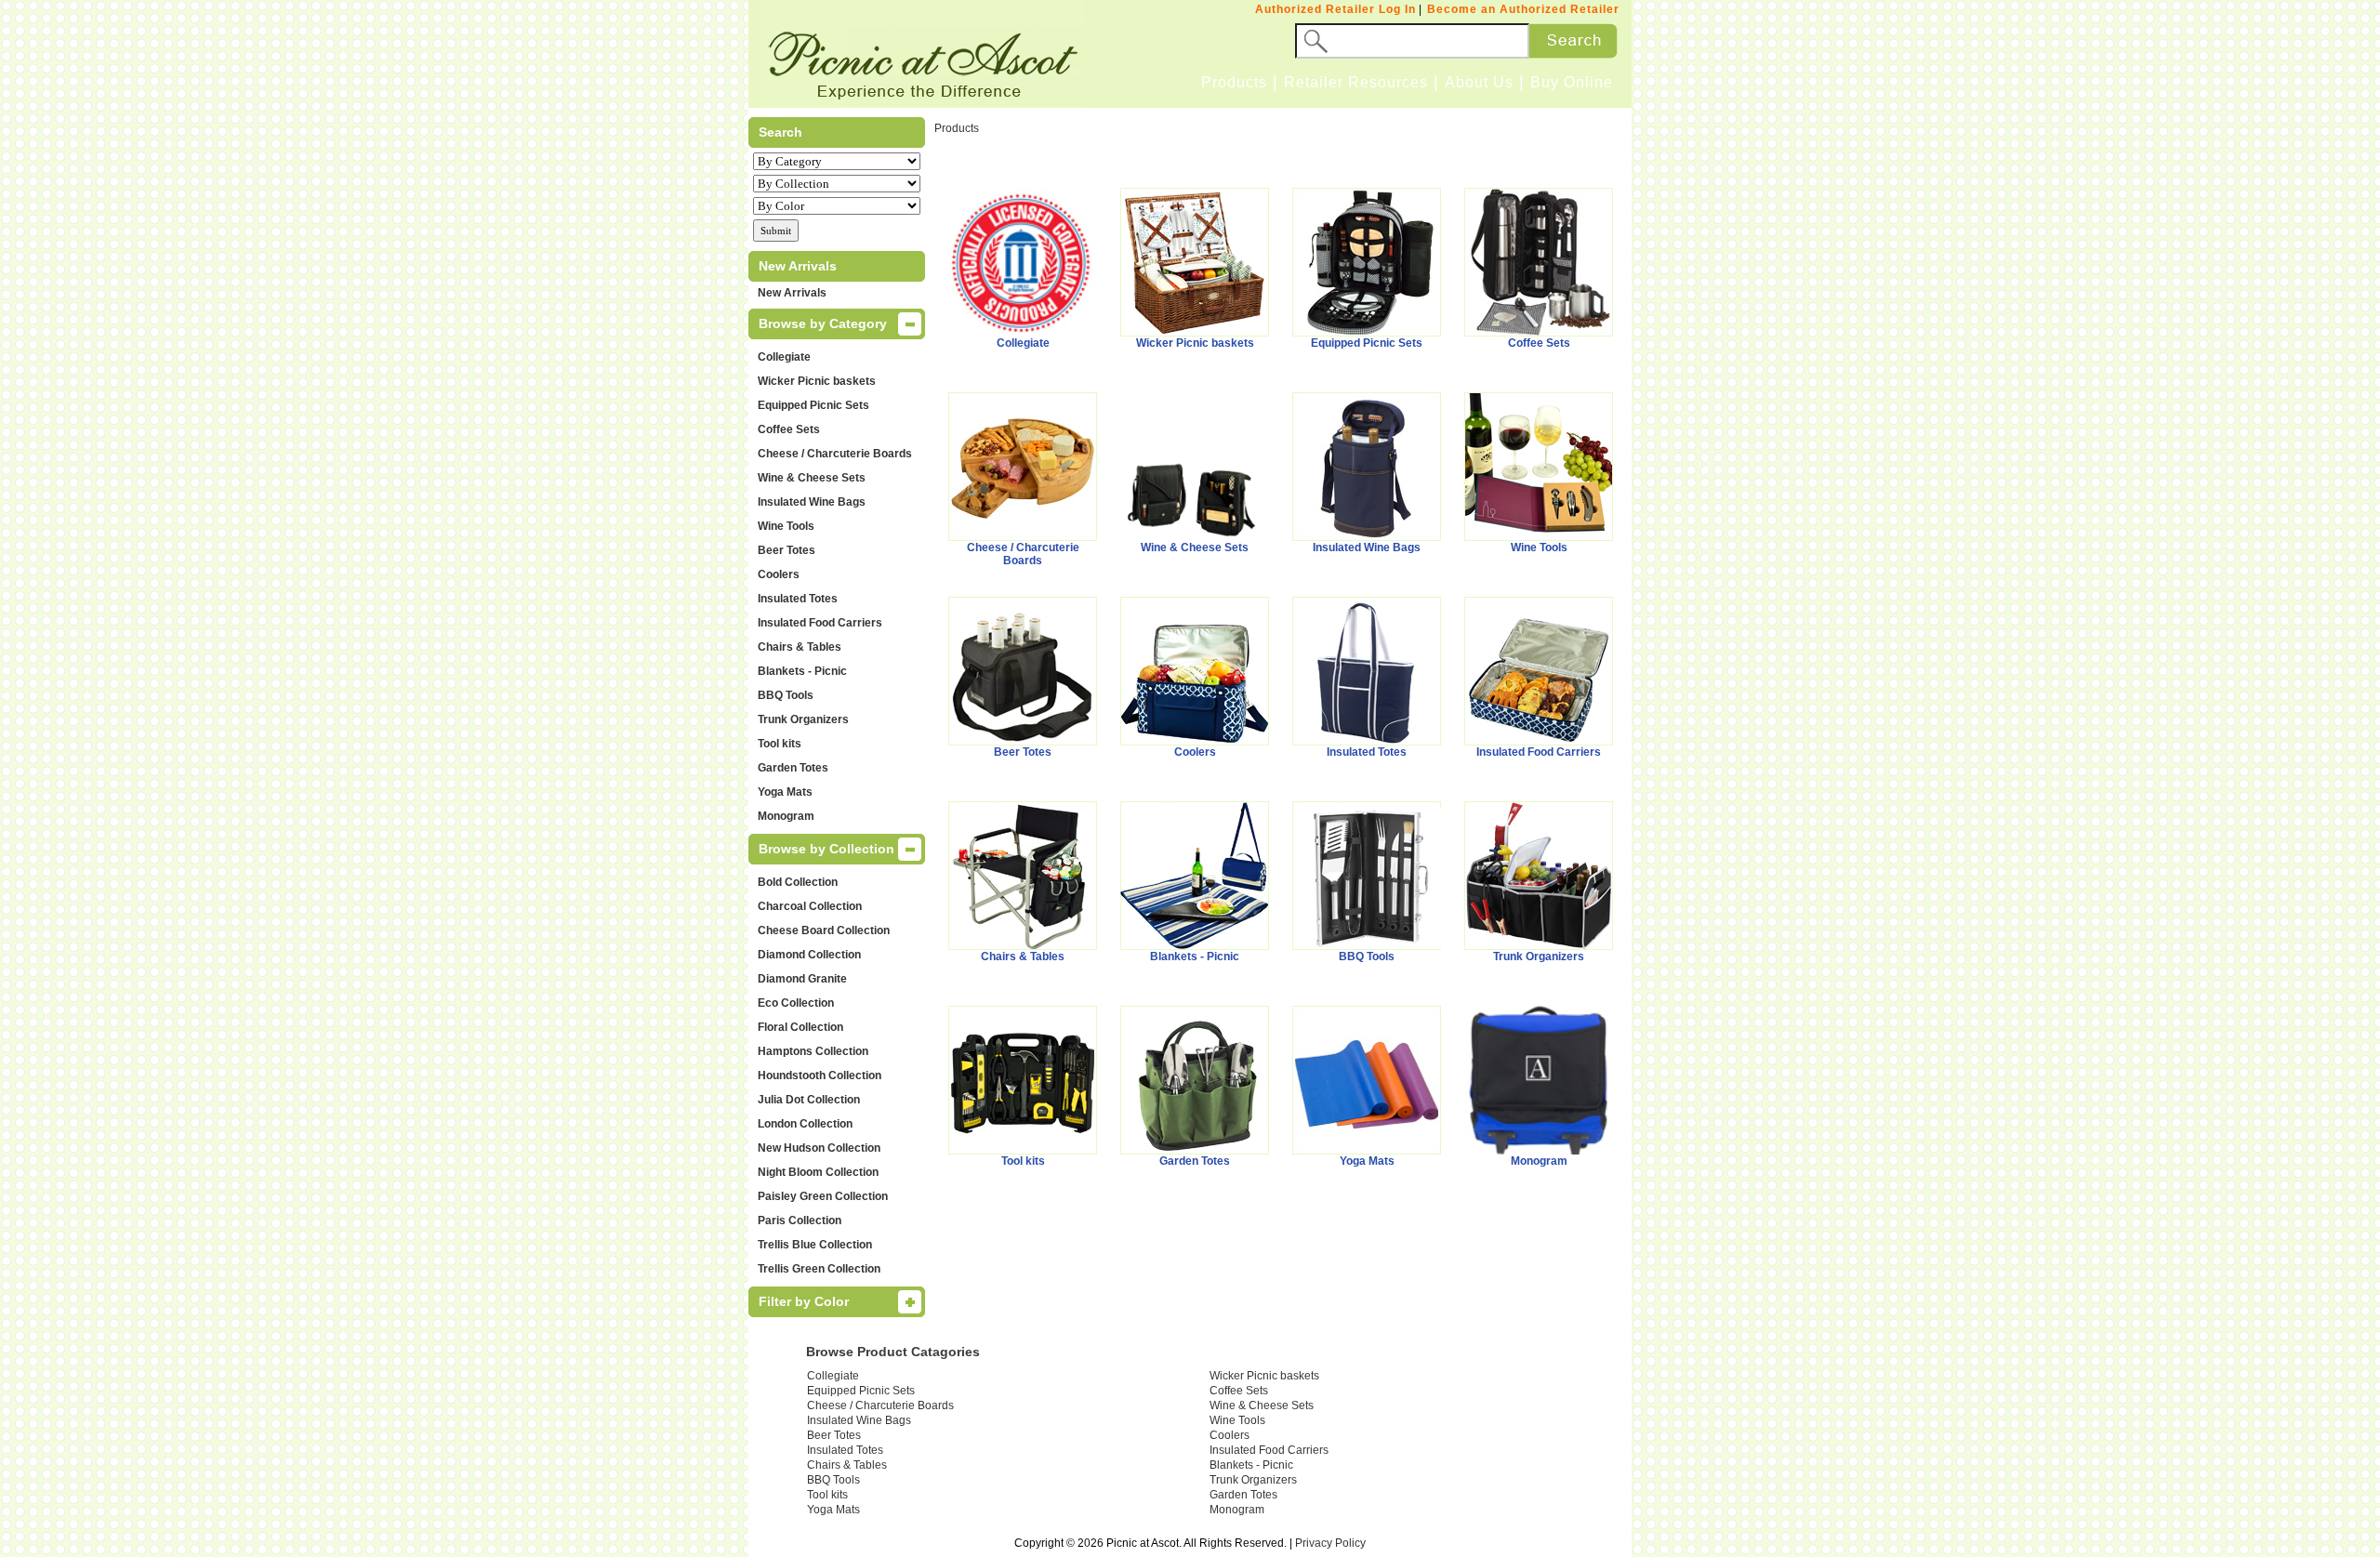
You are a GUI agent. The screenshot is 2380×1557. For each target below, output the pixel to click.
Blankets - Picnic (802, 671)
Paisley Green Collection (823, 1196)
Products (1234, 82)
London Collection (805, 1124)
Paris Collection (800, 1221)
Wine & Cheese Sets (812, 478)
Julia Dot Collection (809, 1100)
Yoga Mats (785, 792)
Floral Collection (800, 1027)
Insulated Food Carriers (820, 623)
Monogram (786, 816)
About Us (1479, 82)
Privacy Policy (1330, 1543)
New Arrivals (792, 293)
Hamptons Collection (813, 1051)
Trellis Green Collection (819, 1269)
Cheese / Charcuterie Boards (835, 454)
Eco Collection (796, 1003)
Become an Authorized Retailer (1523, 9)
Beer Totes (787, 550)
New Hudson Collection (819, 1148)
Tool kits (780, 744)
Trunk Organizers (803, 719)
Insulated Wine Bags (812, 502)
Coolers (779, 574)
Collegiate (784, 357)
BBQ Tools (786, 695)
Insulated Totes (798, 599)
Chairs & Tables (800, 647)
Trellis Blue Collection (815, 1245)
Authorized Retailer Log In (1335, 9)
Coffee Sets (789, 429)
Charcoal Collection (810, 906)
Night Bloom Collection (818, 1172)
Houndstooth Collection (820, 1075)
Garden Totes (793, 768)
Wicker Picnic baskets (817, 381)
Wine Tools (786, 526)
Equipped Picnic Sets (813, 405)
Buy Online (1572, 82)
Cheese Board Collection (824, 930)
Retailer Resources (1356, 82)
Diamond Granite (802, 979)
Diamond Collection (809, 955)
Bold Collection (798, 882)
